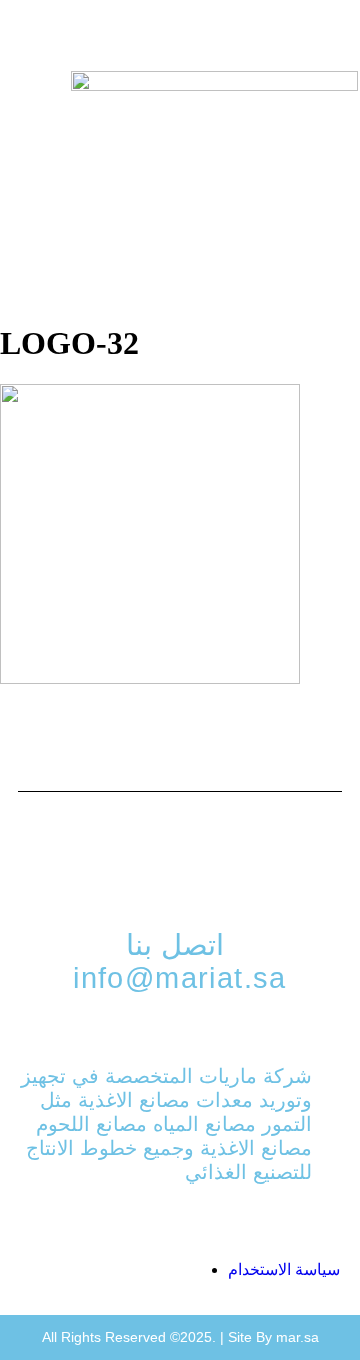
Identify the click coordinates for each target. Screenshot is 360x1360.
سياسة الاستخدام (284, 1269)
